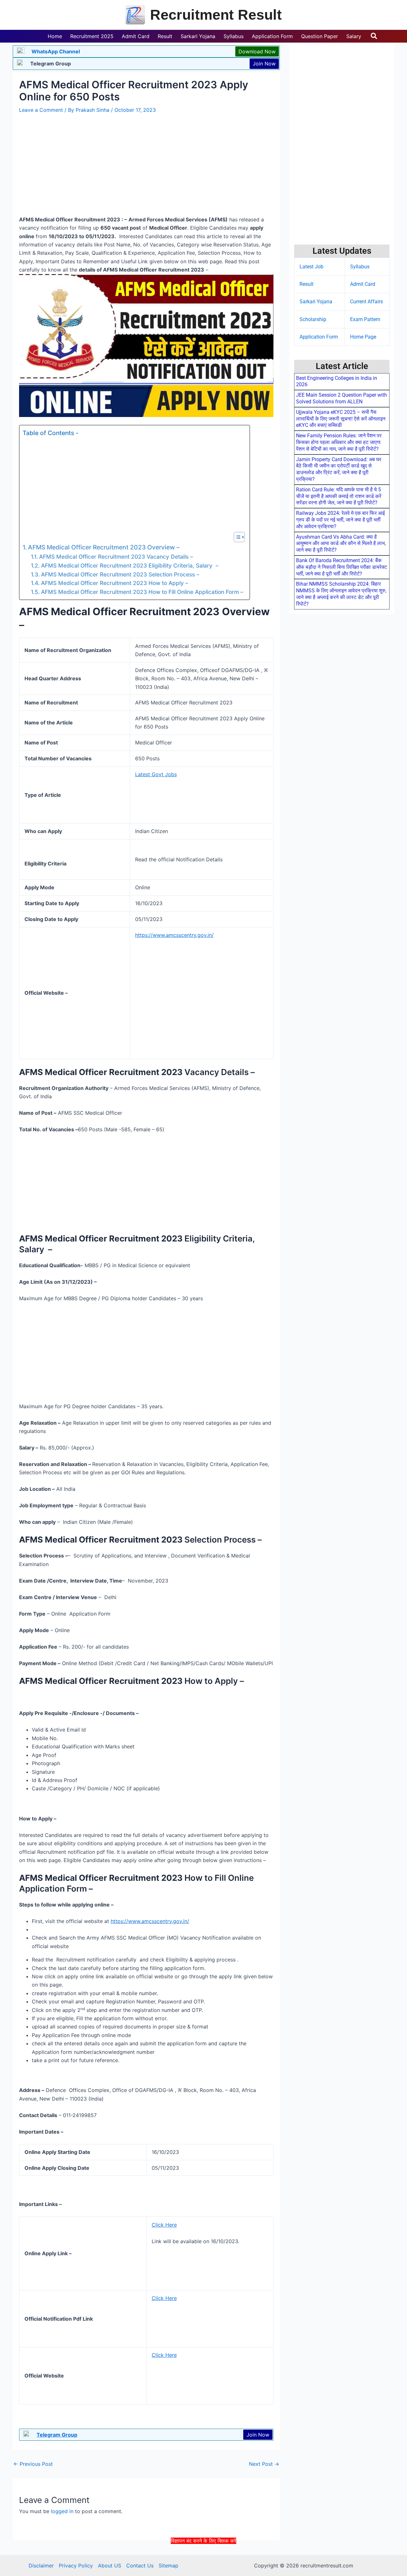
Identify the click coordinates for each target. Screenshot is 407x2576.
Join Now (264, 64)
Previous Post (33, 2464)
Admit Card (363, 284)
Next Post (264, 2464)
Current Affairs (366, 302)
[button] (374, 36)
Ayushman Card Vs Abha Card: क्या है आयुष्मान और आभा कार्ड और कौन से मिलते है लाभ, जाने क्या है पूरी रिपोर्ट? (341, 544)
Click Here (164, 2225)
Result (307, 284)
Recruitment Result (216, 15)
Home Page (363, 337)
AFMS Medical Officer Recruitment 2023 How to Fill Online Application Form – (142, 592)
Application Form (319, 337)
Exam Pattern (365, 319)
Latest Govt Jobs (156, 774)
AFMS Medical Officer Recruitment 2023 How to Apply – (114, 583)
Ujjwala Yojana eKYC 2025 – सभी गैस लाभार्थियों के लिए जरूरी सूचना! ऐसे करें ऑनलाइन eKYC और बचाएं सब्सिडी (341, 419)
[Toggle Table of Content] (236, 537)
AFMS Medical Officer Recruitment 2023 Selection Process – (120, 574)
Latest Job (311, 267)
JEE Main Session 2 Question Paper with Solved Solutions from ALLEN (341, 398)
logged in (62, 2511)
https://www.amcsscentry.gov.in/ (174, 935)
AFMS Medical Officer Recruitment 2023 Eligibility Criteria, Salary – (130, 565)
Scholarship (313, 319)
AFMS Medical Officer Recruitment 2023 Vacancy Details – (116, 557)
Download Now (257, 51)
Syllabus (360, 267)
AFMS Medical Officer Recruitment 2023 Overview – (104, 547)
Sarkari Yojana (316, 302)
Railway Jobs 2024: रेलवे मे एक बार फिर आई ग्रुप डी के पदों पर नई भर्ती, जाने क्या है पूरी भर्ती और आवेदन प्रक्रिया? (340, 520)
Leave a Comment (41, 110)
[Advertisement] (203, 2559)
